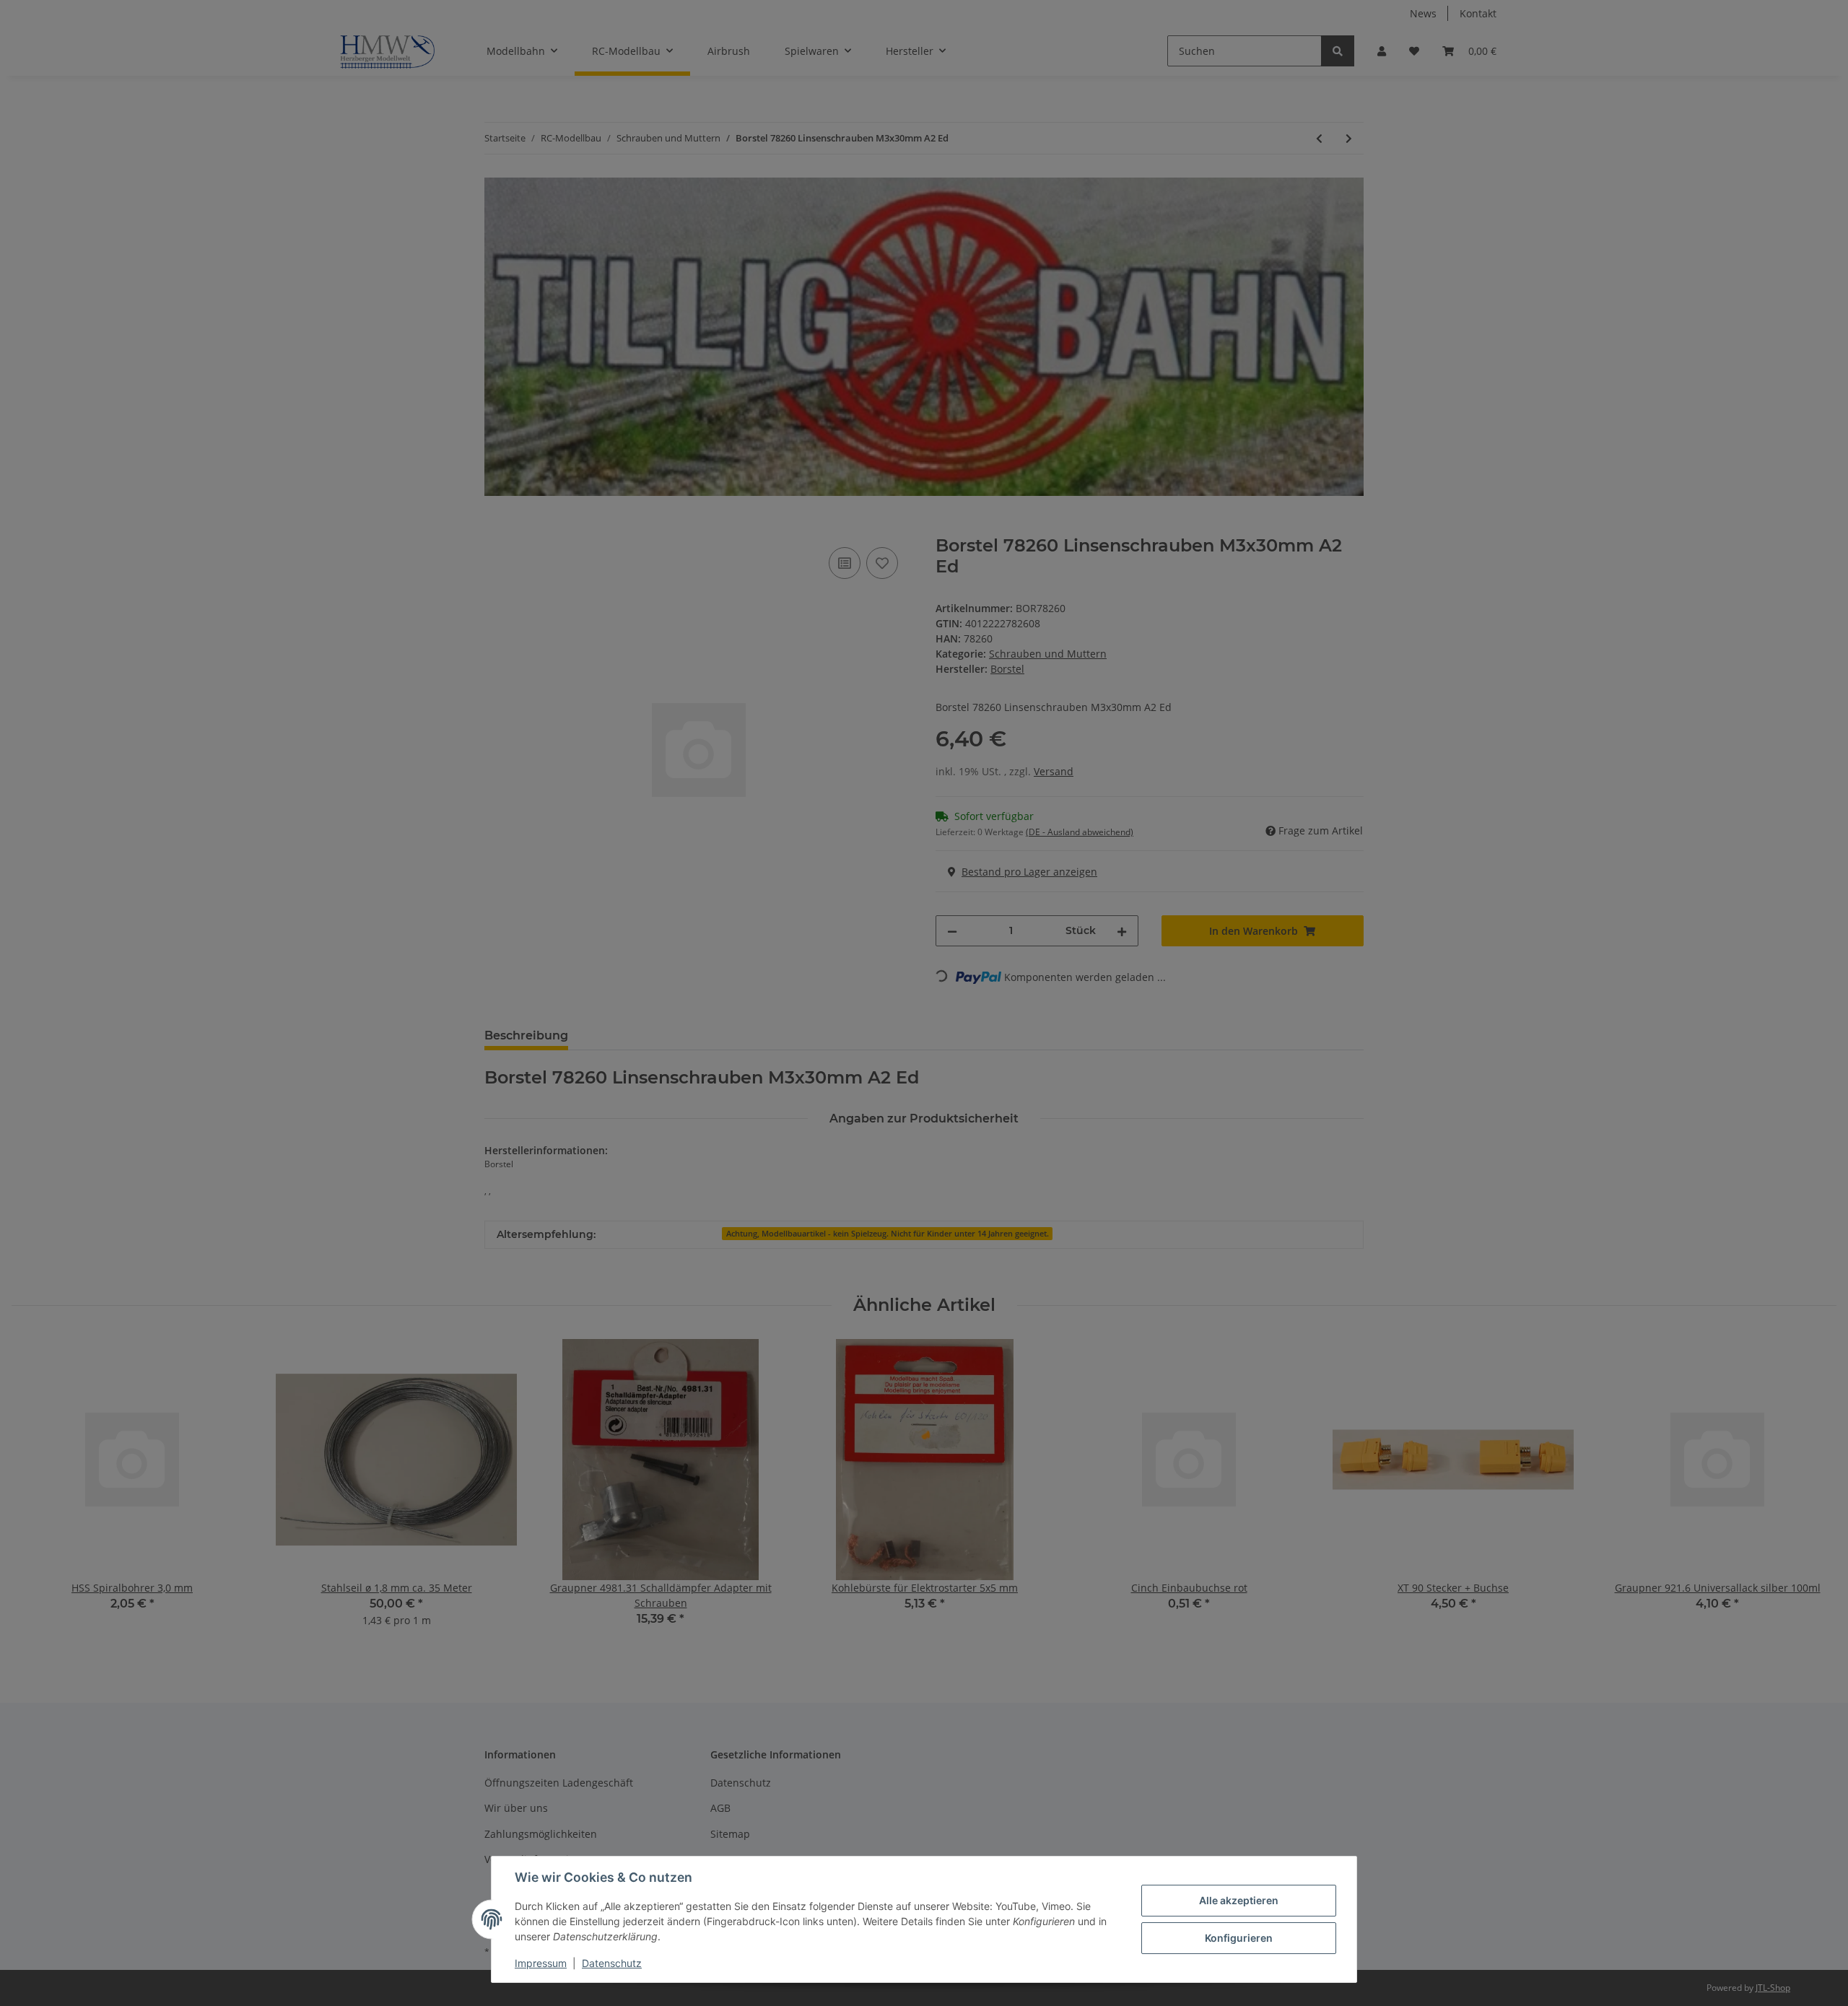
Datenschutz (612, 1963)
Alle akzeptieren (1239, 1900)
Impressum (541, 1963)
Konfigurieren (1239, 1938)
